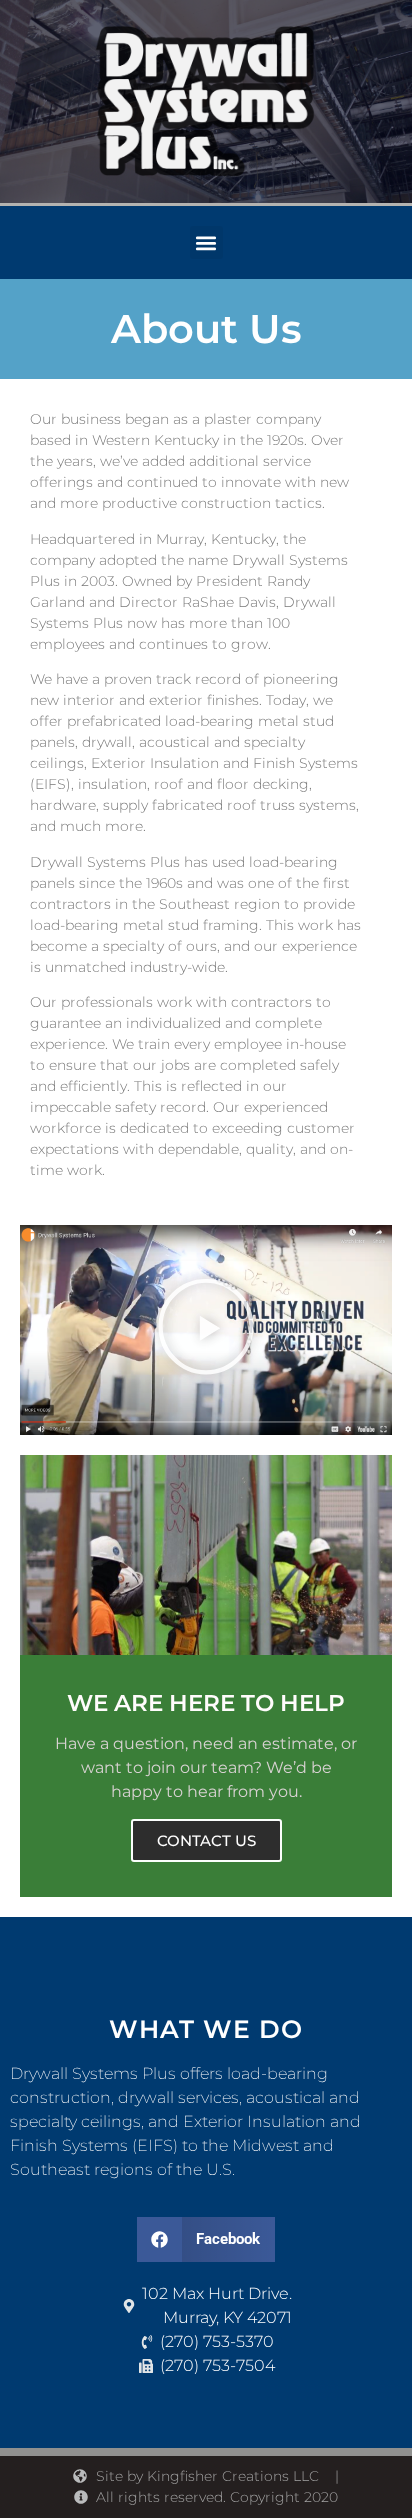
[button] (206, 242)
